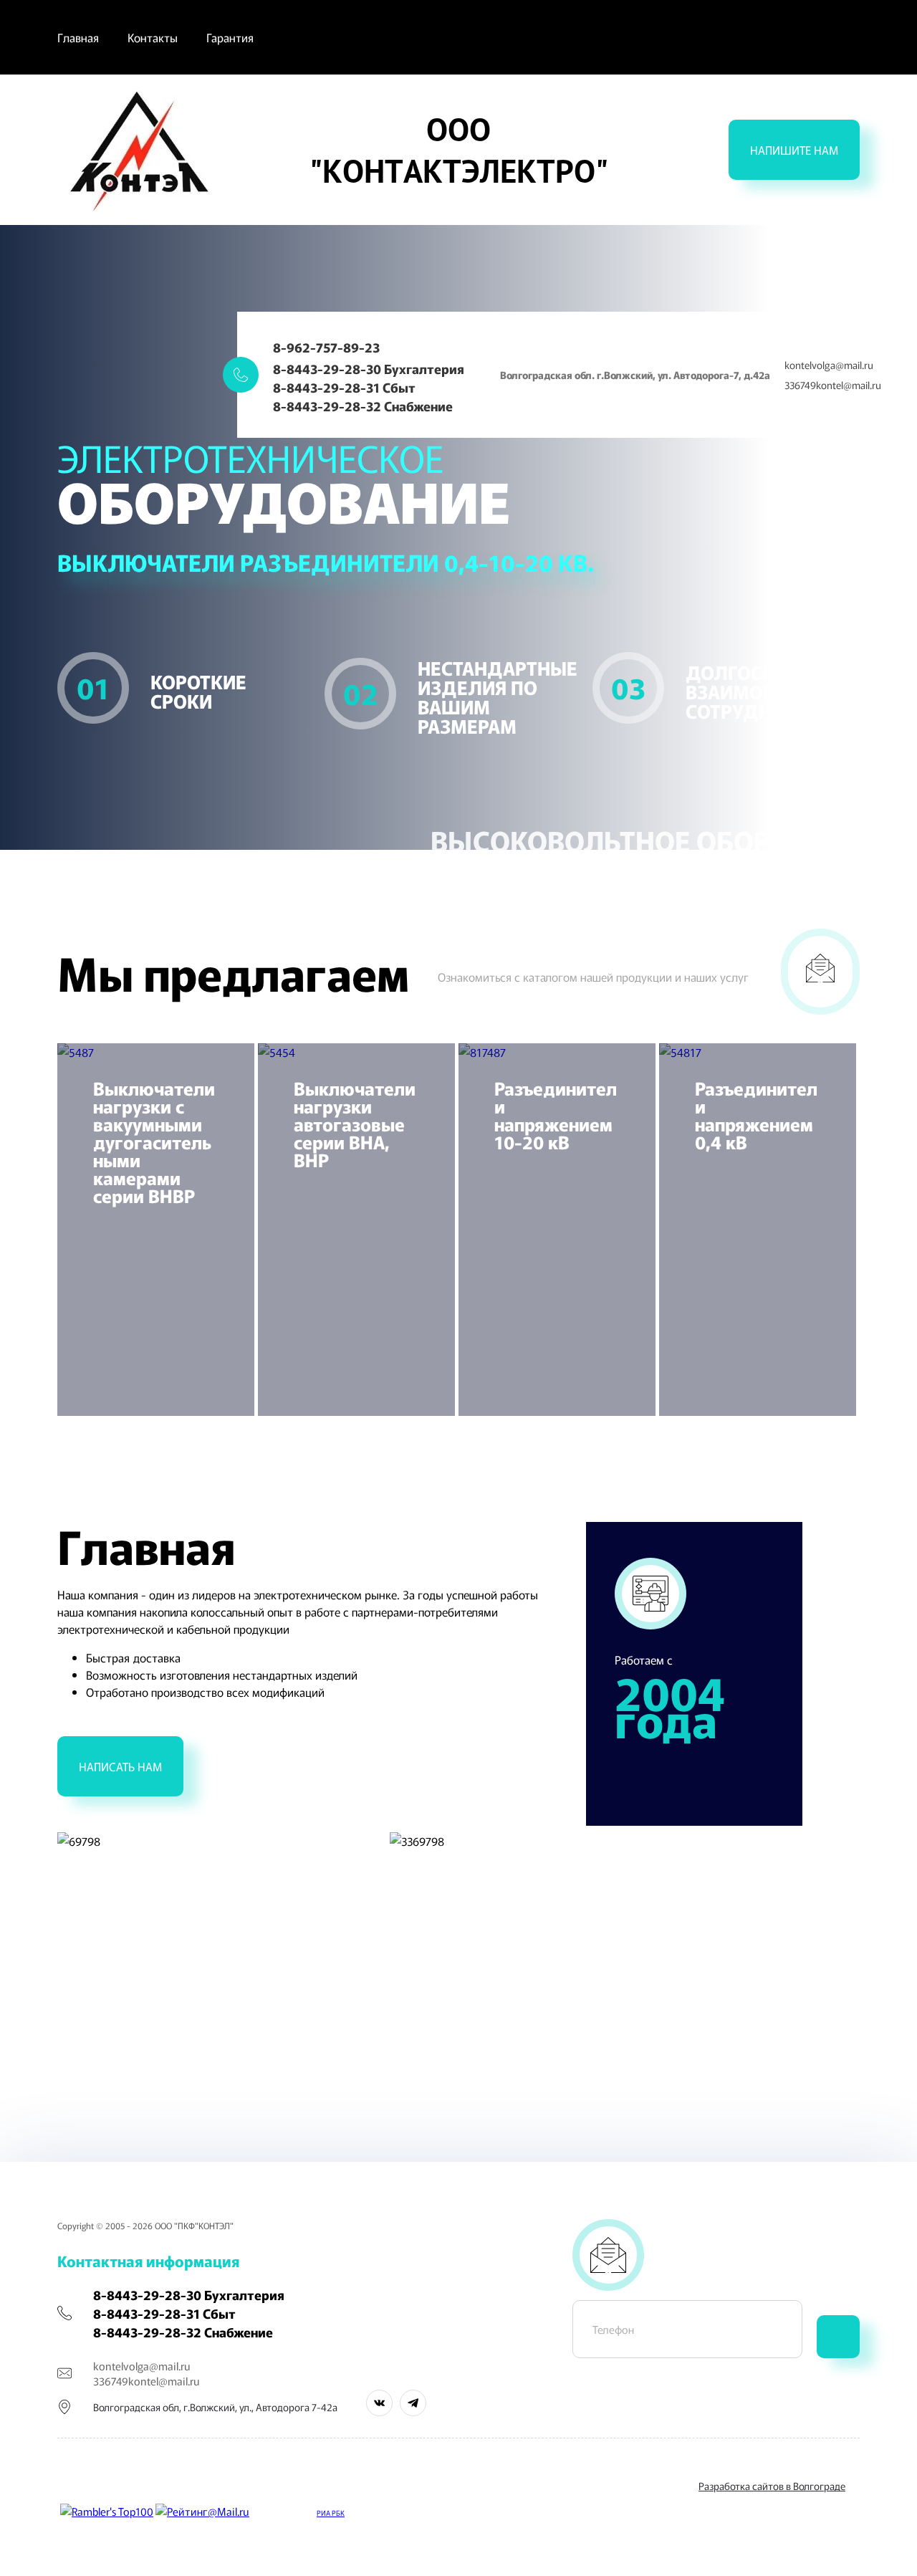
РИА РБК (331, 2513)
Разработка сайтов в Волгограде (772, 2486)
